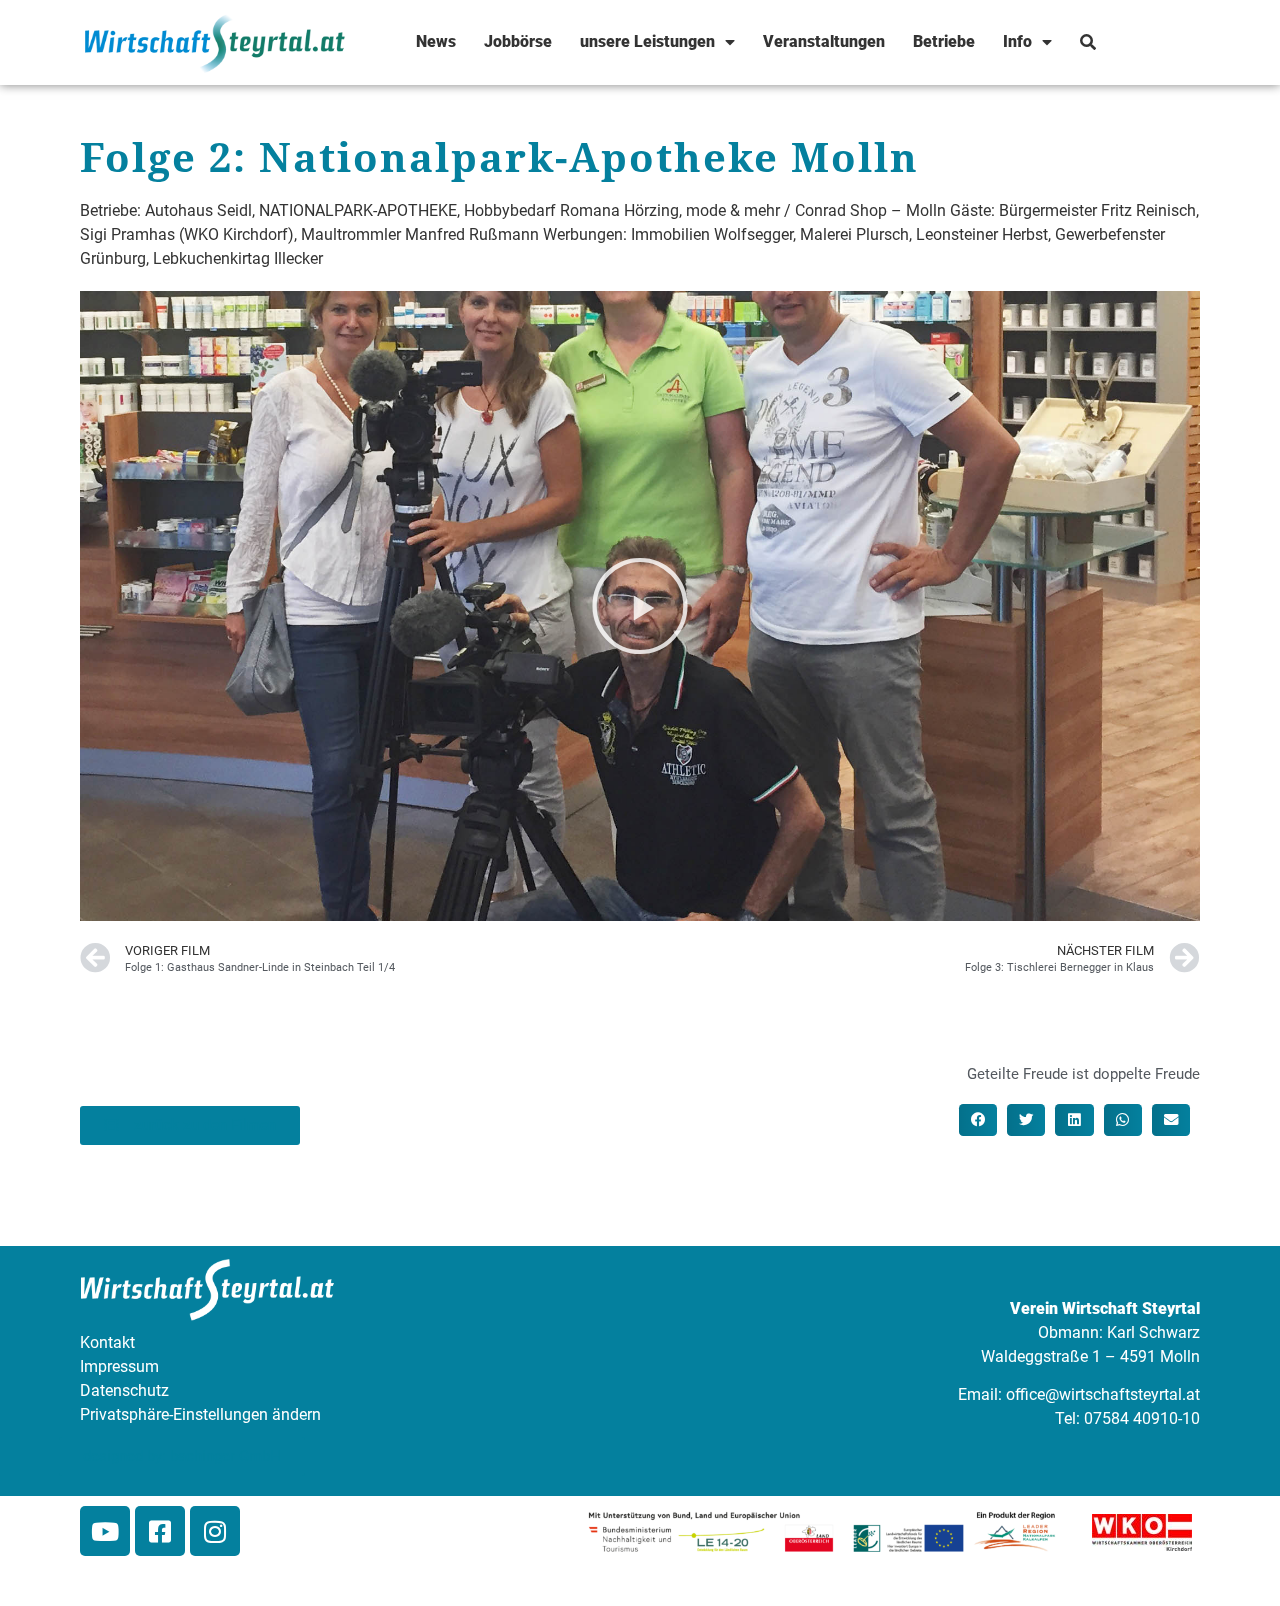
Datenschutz (124, 1390)
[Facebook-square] (160, 1531)
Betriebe (944, 41)
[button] (640, 606)
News (436, 41)
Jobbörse (518, 41)
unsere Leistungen (647, 41)
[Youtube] (105, 1531)
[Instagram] (215, 1531)
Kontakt (107, 1342)
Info (1017, 41)
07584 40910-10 (1142, 1418)
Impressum (119, 1366)
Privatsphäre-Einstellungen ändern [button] (200, 1414)
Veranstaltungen (824, 41)
